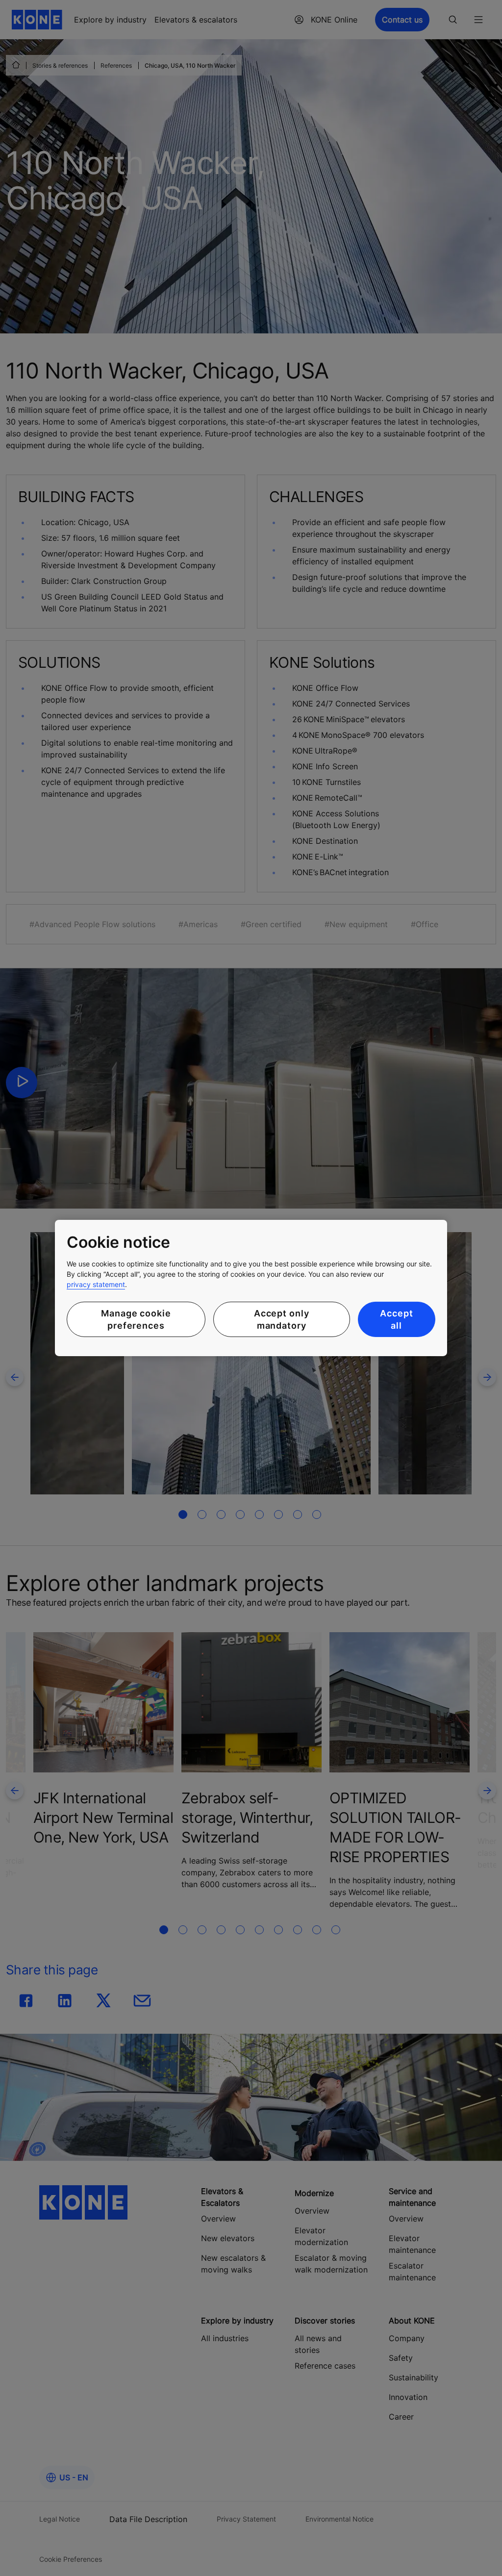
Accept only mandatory (282, 1319)
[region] (251, 1288)
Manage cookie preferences (136, 1319)
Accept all (396, 1319)
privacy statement (96, 1284)
